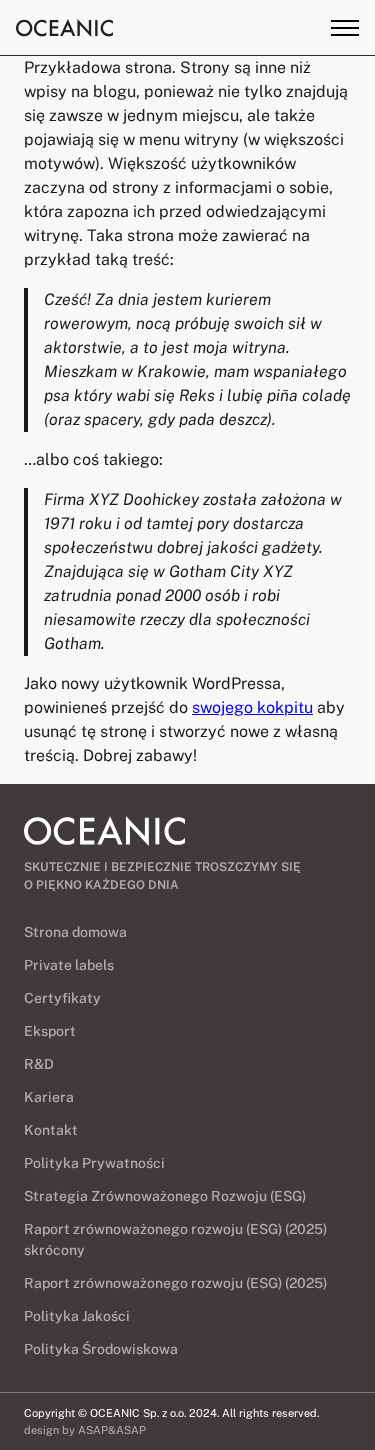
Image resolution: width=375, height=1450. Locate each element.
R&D (39, 1064)
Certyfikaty (62, 998)
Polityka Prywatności (94, 1163)
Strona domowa (75, 932)
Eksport (50, 1031)
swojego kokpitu (252, 707)
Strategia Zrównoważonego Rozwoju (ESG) (165, 1196)
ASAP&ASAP (112, 1430)
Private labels (69, 965)
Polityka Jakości (77, 1316)
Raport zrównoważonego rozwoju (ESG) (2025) (175, 1283)
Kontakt (51, 1130)
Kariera (49, 1097)
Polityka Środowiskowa (101, 1349)
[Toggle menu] (345, 28)
